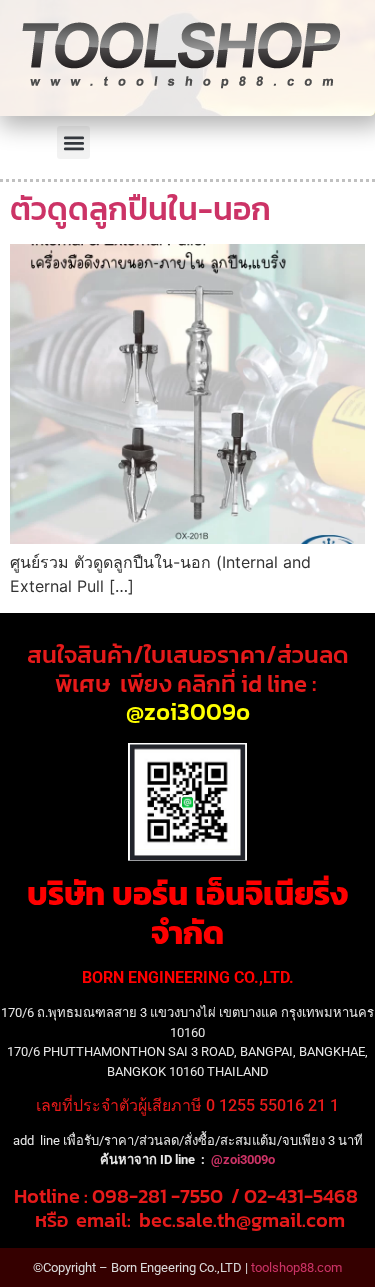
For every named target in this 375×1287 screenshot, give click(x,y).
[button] (73, 142)
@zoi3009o (188, 711)
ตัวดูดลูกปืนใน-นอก (140, 209)
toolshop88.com (296, 1267)
